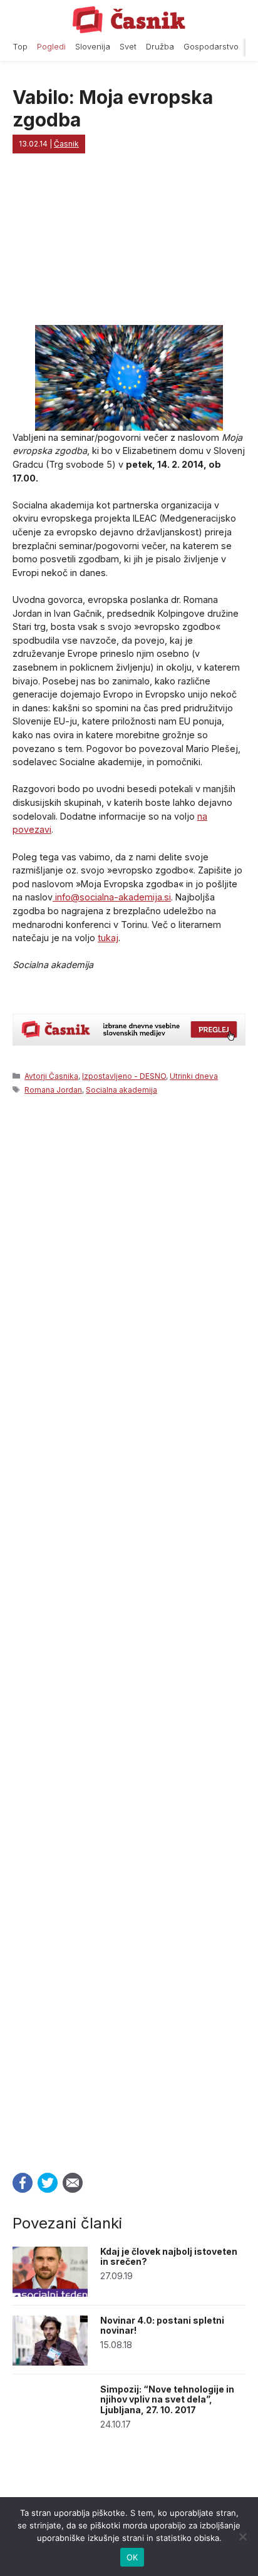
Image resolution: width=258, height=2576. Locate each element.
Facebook (23, 2183)
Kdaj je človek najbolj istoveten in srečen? (169, 2257)
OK (132, 2557)
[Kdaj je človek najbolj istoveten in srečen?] (50, 2293)
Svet (128, 47)
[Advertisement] (129, 1630)
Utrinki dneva (194, 1076)
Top (20, 47)
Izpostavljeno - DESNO (124, 1076)
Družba (160, 47)
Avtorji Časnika (51, 1076)
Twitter (48, 2183)
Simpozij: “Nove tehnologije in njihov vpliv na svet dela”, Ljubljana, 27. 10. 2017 (167, 2400)
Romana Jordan (53, 1090)
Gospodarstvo (211, 47)
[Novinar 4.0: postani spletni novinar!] (50, 2362)
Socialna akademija (121, 1090)
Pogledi (51, 47)
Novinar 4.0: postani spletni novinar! (162, 2326)
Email (73, 2183)
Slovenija (93, 47)
